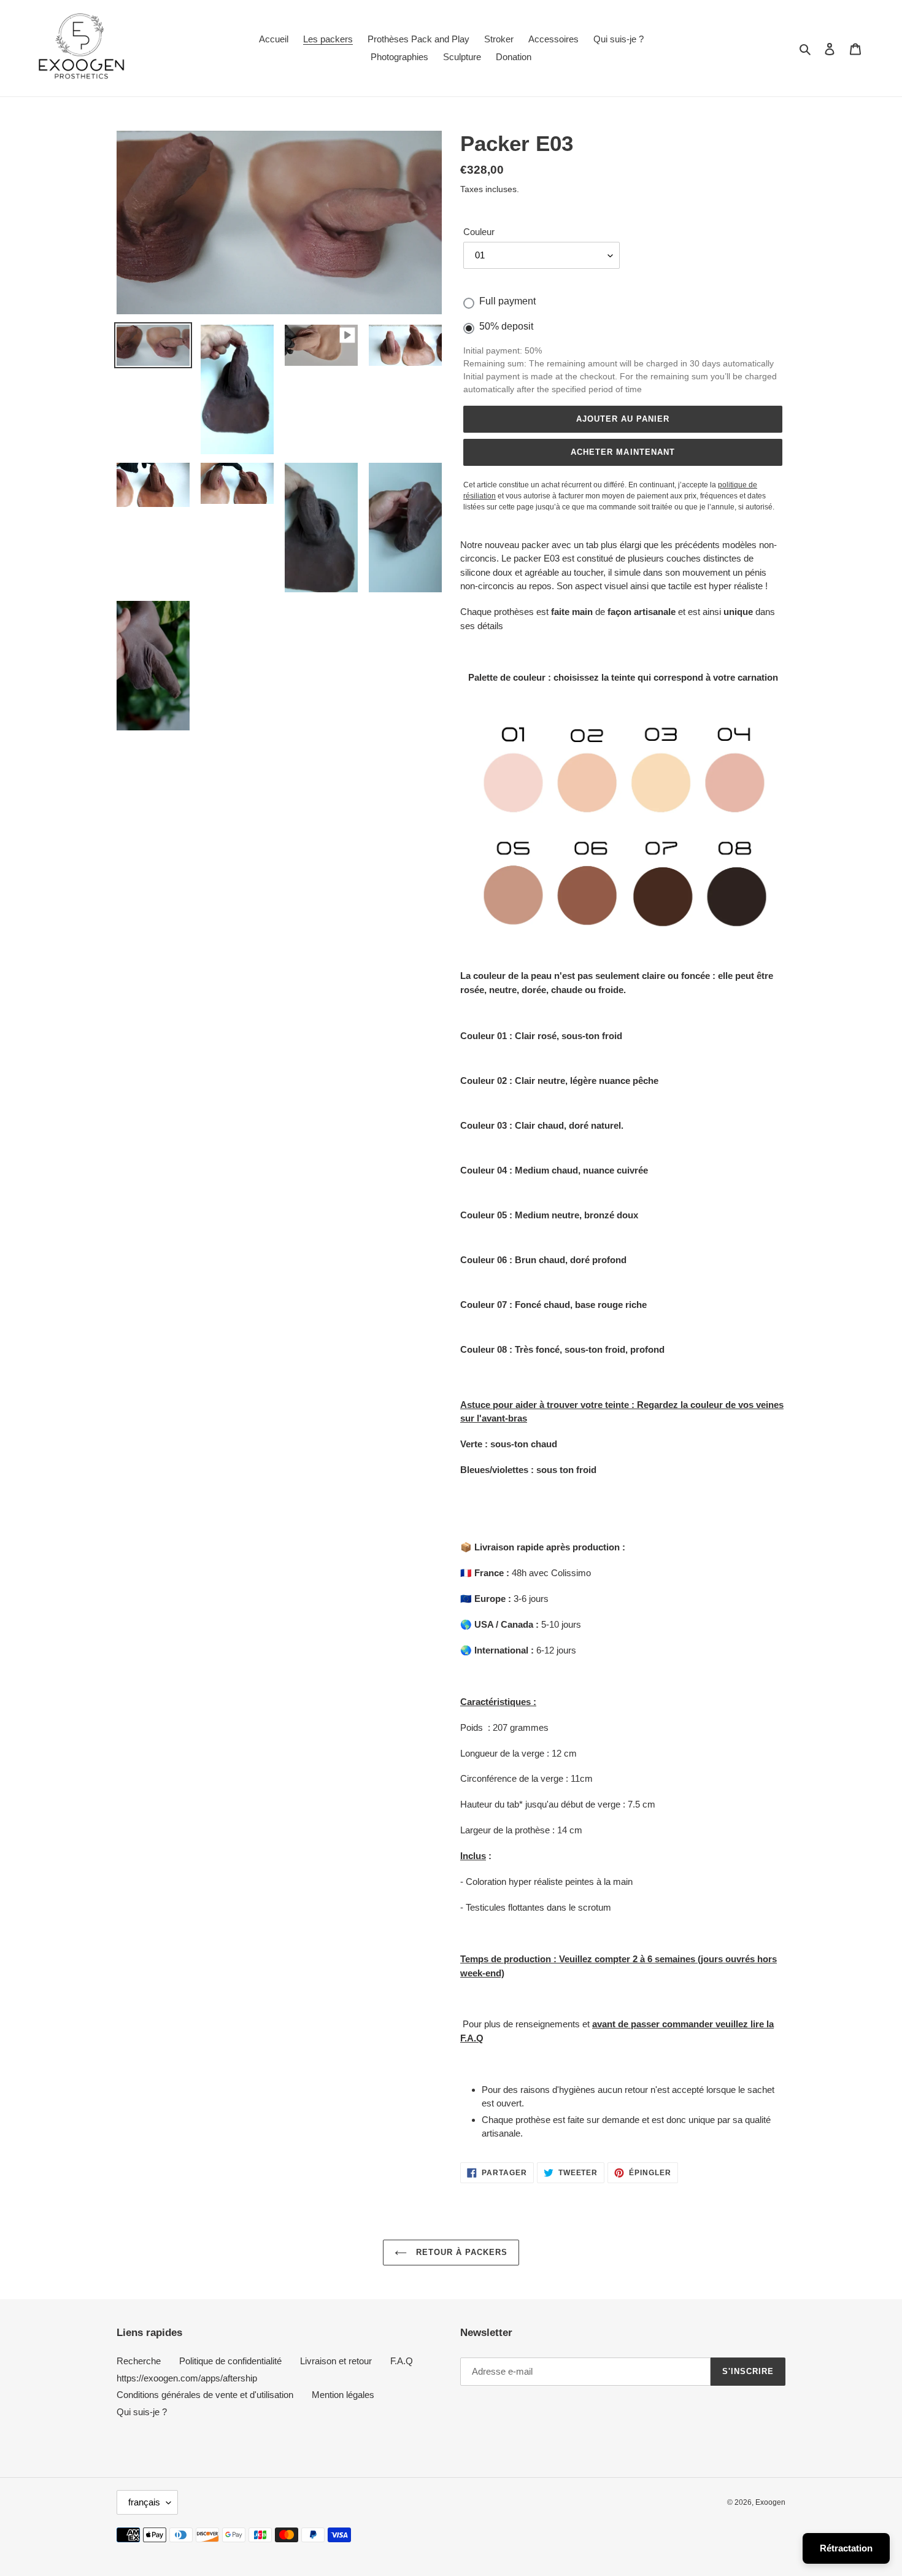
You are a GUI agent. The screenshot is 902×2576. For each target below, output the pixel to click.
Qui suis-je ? (142, 2412)
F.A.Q (402, 2361)
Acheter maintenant (623, 452)
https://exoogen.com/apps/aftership (187, 2378)
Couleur (479, 232)
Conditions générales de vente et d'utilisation (205, 2395)
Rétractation (846, 2548)
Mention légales (343, 2395)
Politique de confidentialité (230, 2361)
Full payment (507, 301)
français (144, 2502)
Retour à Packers (461, 2252)
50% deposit (506, 326)
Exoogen (770, 2502)
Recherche (139, 2361)
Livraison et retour (336, 2361)
